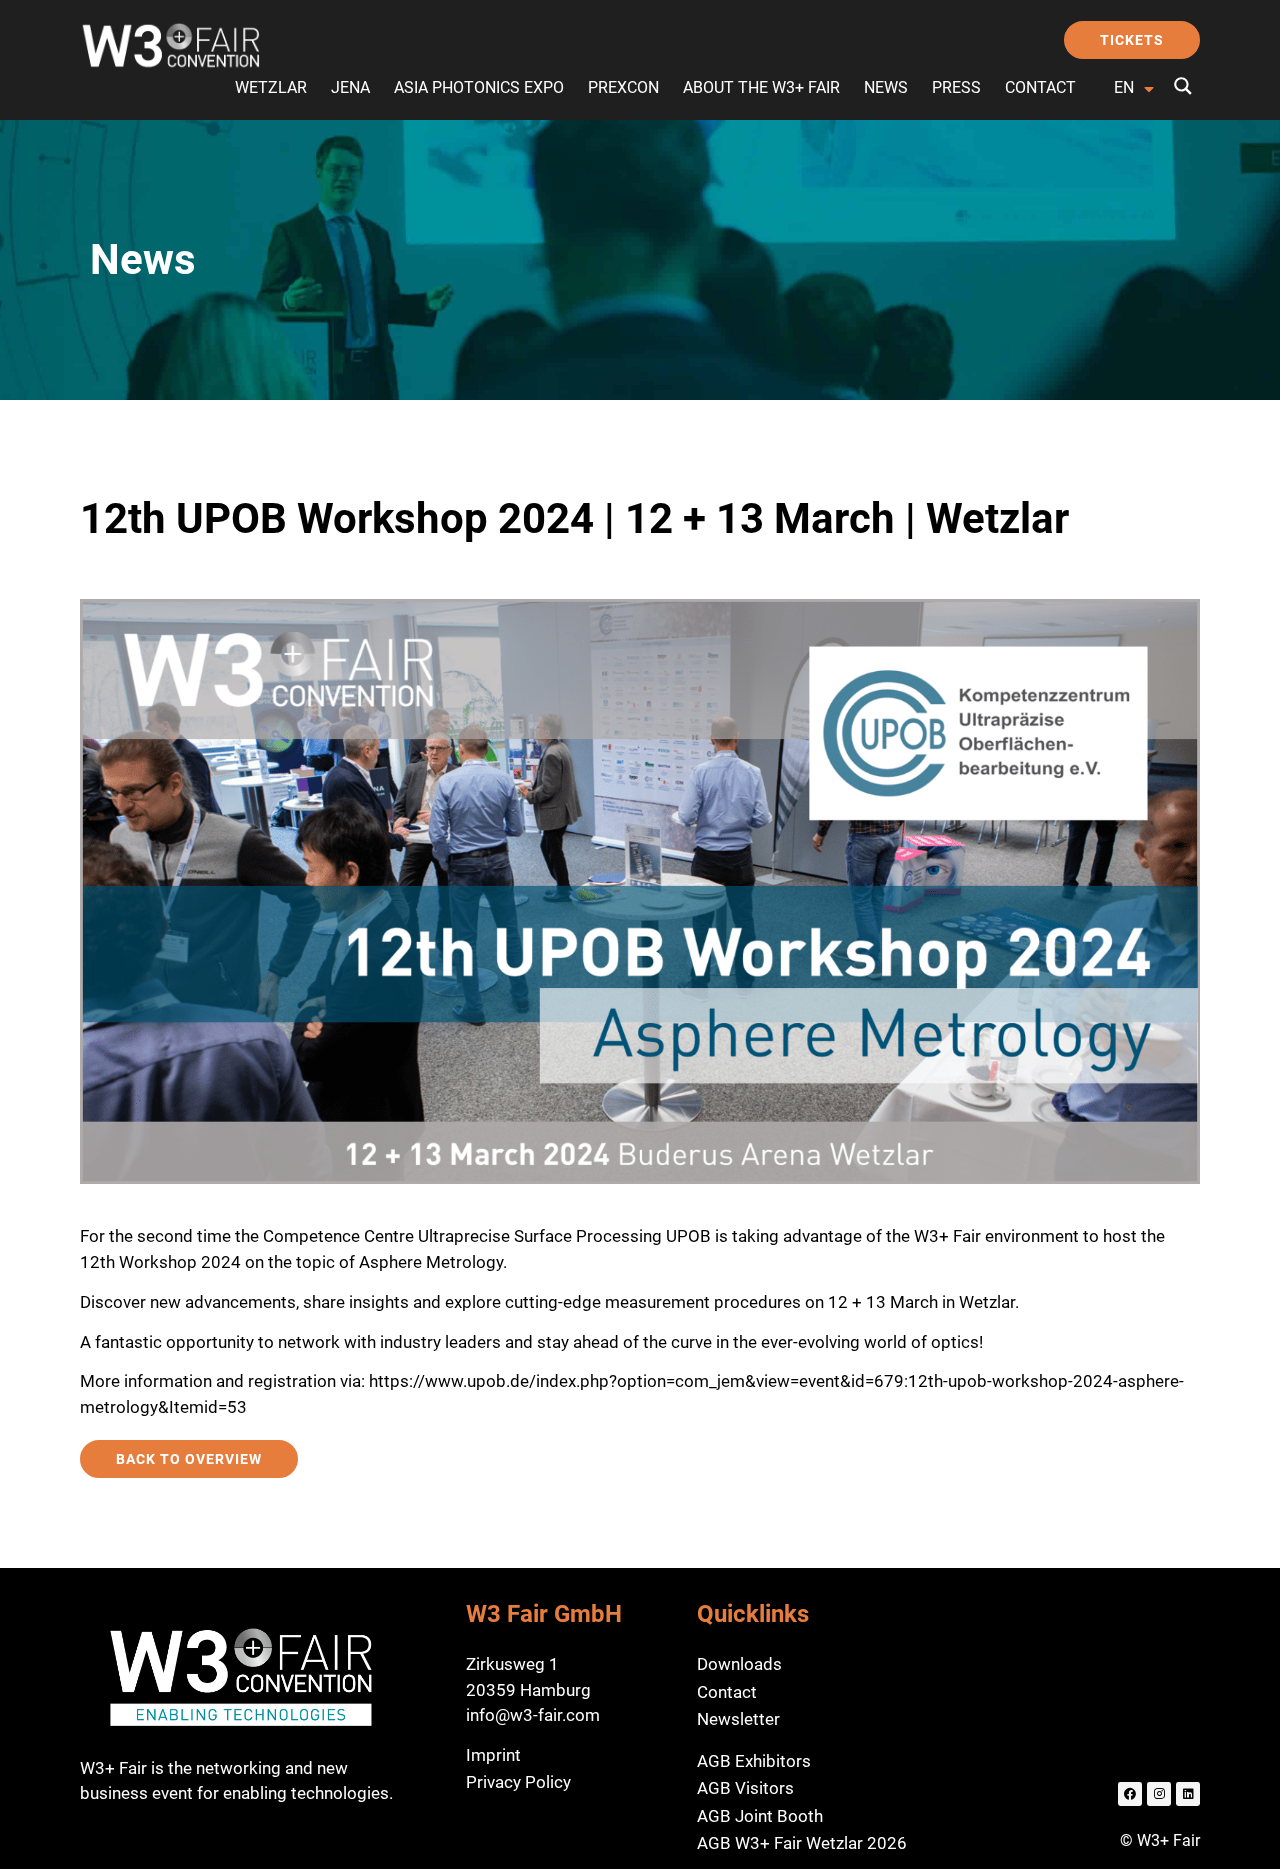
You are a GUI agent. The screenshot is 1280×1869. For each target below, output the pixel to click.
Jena (350, 87)
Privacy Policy (518, 1782)
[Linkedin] (1188, 1794)
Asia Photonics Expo (479, 87)
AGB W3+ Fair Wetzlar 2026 (802, 1843)
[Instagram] (1159, 1794)
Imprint (493, 1755)
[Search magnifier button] (1183, 86)
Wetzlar (271, 87)
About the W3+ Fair (761, 87)
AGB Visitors (745, 1788)
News (886, 87)
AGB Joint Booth (760, 1816)
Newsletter (738, 1719)
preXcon (623, 87)
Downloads (739, 1664)
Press (956, 87)
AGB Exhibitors (754, 1761)
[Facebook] (1130, 1794)
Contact (1040, 87)
